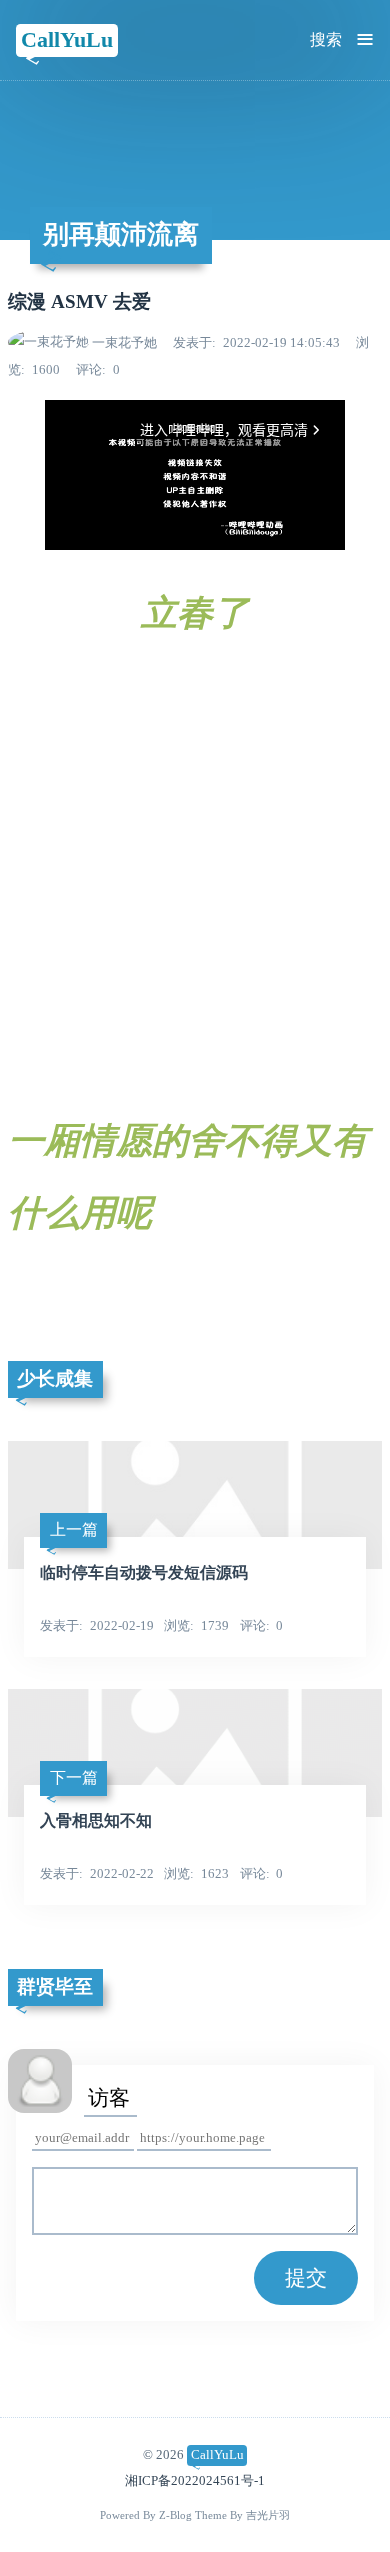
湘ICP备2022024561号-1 (195, 2481)
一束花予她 (124, 342)
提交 (306, 2277)
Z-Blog (175, 2515)
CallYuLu (67, 39)
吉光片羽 (268, 2515)
